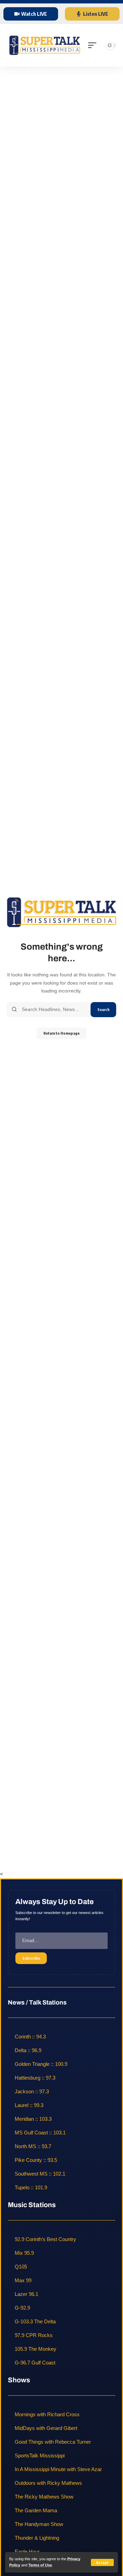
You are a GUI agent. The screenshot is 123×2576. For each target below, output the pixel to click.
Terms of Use (40, 2565)
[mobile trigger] (94, 45)
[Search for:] (54, 1010)
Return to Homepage (61, 1033)
